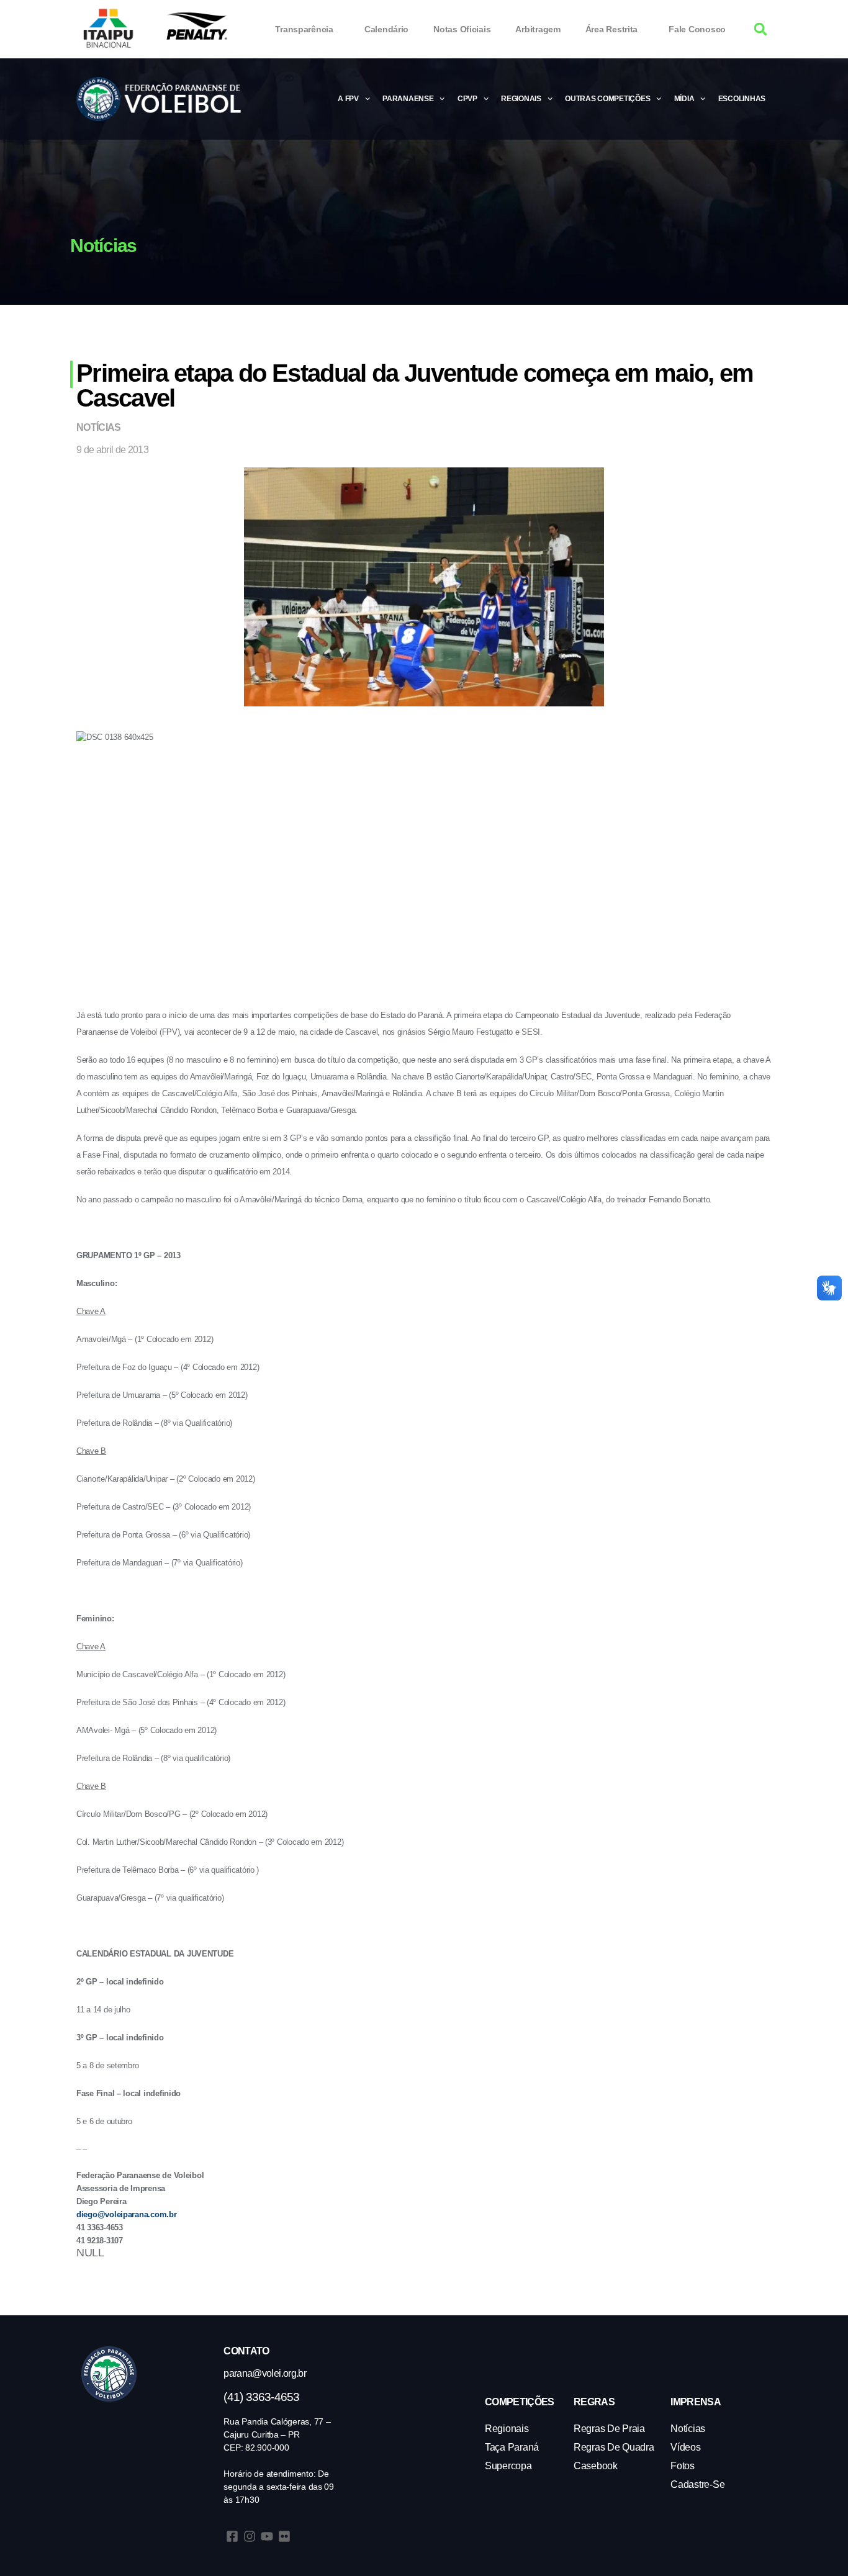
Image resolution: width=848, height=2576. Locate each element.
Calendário (386, 29)
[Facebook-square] (232, 2536)
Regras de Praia (609, 2429)
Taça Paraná (512, 2447)
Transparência (304, 29)
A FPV (348, 99)
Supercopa (508, 2466)
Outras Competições (607, 99)
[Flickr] (284, 2536)
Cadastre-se (697, 2484)
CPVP (467, 99)
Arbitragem (538, 29)
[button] (761, 29)
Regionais (521, 99)
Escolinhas (742, 99)
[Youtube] (267, 2536)
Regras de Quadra (614, 2447)
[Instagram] (250, 2536)
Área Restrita (612, 29)
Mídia (684, 99)
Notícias (99, 427)
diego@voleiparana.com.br (127, 2214)
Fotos (683, 2466)
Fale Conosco (697, 29)
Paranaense (408, 99)
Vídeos (685, 2447)
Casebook (596, 2466)
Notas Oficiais (462, 29)
